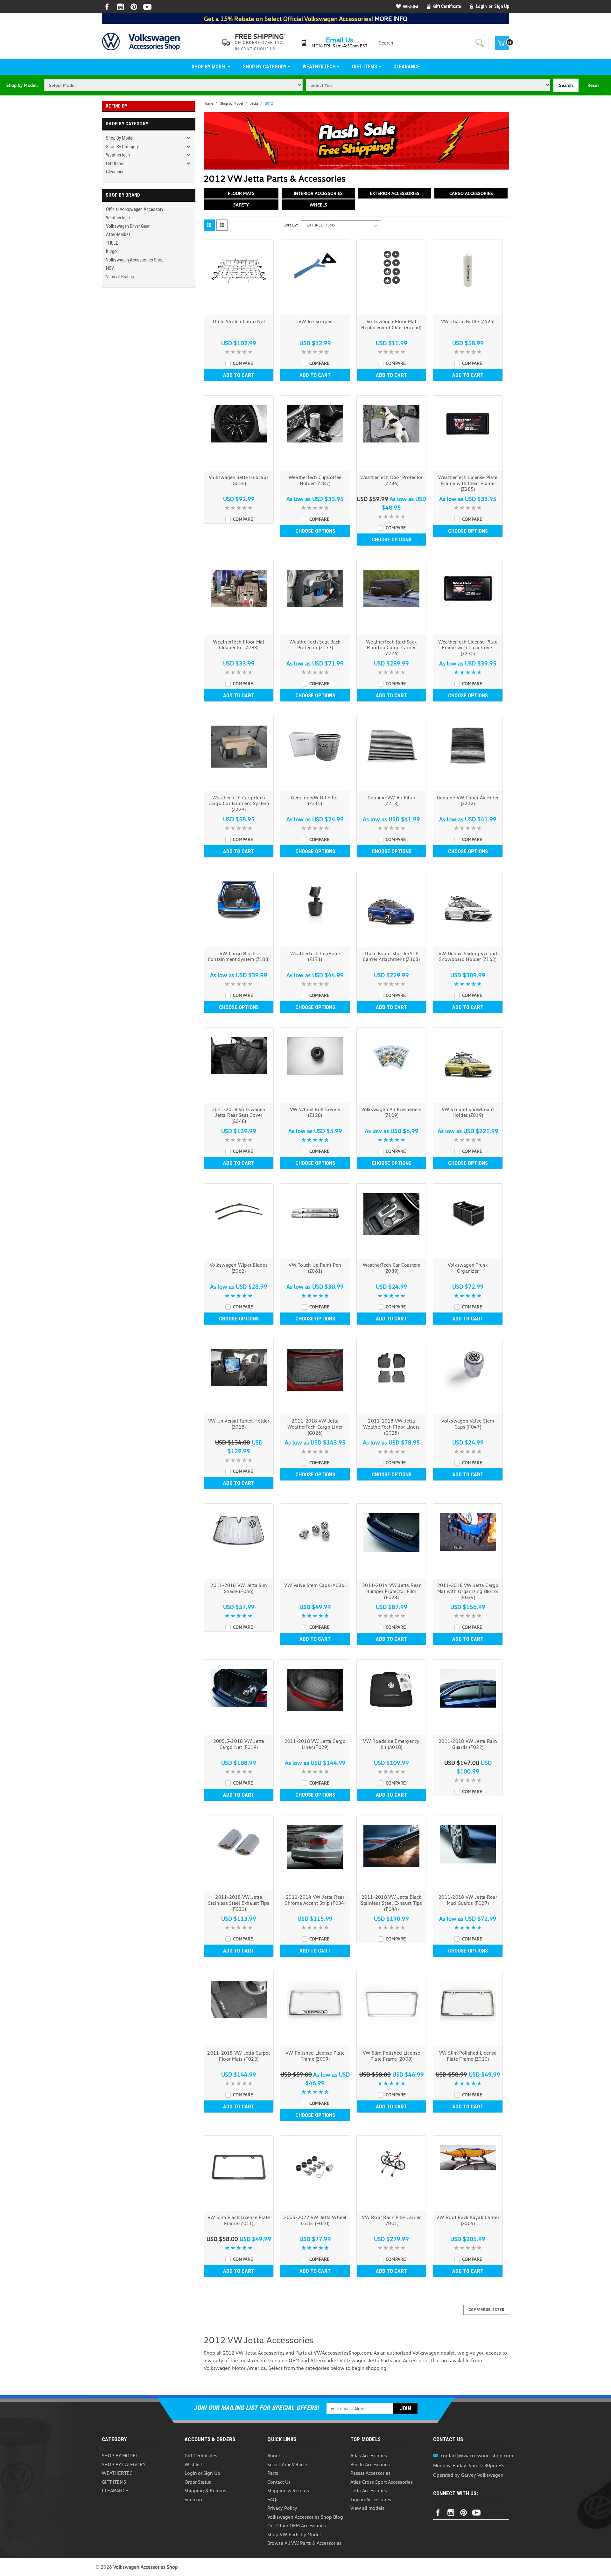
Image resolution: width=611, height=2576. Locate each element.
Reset (593, 85)
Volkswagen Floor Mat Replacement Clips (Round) (391, 324)
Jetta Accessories (369, 2490)
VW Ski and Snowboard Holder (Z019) (468, 1112)
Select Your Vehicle (287, 2464)
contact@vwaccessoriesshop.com (477, 2455)
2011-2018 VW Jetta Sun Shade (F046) (239, 1588)
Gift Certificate (447, 6)
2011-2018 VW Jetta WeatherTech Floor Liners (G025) (391, 1427)
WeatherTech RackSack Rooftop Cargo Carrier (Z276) (391, 648)
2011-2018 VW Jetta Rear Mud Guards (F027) (468, 1900)
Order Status (198, 2482)
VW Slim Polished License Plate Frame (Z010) (468, 2056)
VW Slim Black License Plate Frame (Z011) (239, 2220)
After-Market (118, 234)
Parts (273, 2473)
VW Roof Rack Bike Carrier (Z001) (391, 2220)
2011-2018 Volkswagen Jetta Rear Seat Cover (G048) (239, 1115)
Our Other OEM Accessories (297, 2525)
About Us (277, 2455)
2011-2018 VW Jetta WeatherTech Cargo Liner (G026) (315, 1427)
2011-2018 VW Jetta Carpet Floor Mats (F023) (239, 2056)
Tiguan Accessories (371, 2499)
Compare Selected (486, 2310)
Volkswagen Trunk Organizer (468, 1268)
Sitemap (193, 2499)
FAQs (273, 2499)
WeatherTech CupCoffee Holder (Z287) (315, 480)
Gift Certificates (201, 2455)
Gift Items (365, 67)
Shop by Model (210, 67)
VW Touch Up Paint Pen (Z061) (315, 1268)
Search (566, 85)
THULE (112, 243)
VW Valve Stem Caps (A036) (315, 1585)
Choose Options (315, 531)
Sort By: (291, 225)
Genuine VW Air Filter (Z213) (391, 801)
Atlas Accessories (369, 2455)
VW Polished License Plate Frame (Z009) (315, 2056)
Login (481, 6)
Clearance (407, 67)
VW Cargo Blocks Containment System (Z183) (239, 956)
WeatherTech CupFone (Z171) (315, 956)
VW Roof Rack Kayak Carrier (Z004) (468, 2220)
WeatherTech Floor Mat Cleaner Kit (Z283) (239, 645)
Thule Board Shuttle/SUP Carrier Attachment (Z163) (391, 956)
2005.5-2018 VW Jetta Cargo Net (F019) (239, 1744)
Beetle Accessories (370, 2464)
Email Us (340, 40)
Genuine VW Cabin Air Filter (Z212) (468, 801)
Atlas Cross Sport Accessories (382, 2482)
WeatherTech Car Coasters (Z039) (392, 1268)
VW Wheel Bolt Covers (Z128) (315, 1112)
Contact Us (279, 2482)
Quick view (239, 309)
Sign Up (502, 6)
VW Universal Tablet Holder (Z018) (239, 1424)
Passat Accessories (370, 2473)
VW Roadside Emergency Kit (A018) (391, 1744)
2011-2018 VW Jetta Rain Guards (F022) (468, 1744)
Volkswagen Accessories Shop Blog (305, 2517)
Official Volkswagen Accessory (135, 209)
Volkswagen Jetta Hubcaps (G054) (239, 480)
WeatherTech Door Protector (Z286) (392, 480)
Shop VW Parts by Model (294, 2534)
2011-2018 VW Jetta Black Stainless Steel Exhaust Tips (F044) (392, 1903)
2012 (269, 104)
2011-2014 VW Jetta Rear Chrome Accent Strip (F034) (315, 1900)
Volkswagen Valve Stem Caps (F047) (468, 1424)
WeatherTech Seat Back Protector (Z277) (315, 645)
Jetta (254, 103)
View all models (367, 2508)
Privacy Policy (282, 2508)
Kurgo (111, 251)
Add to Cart (239, 375)
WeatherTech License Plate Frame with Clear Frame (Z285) (468, 483)
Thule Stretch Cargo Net (239, 321)
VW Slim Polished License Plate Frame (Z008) (392, 2056)
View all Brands (120, 277)
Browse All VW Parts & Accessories (304, 2543)
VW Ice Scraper (315, 321)
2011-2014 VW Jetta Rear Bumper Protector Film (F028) (391, 1591)
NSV (110, 268)
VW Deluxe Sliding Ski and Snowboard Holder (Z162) (468, 956)
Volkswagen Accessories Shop (135, 260)
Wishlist (411, 7)
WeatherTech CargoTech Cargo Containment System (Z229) (239, 804)
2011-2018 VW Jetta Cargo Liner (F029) (315, 1744)
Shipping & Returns (205, 2490)
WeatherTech (320, 67)
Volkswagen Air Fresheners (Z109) (391, 1112)
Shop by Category (265, 67)
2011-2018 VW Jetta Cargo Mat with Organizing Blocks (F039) (468, 1591)
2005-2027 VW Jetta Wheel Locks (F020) (315, 2220)
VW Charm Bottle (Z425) (468, 321)
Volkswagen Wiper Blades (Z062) (239, 1268)
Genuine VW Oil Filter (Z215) (315, 801)
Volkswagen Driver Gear (128, 226)
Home (208, 103)
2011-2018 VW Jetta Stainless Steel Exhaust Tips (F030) (239, 1903)
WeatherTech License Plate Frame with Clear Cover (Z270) (468, 648)
